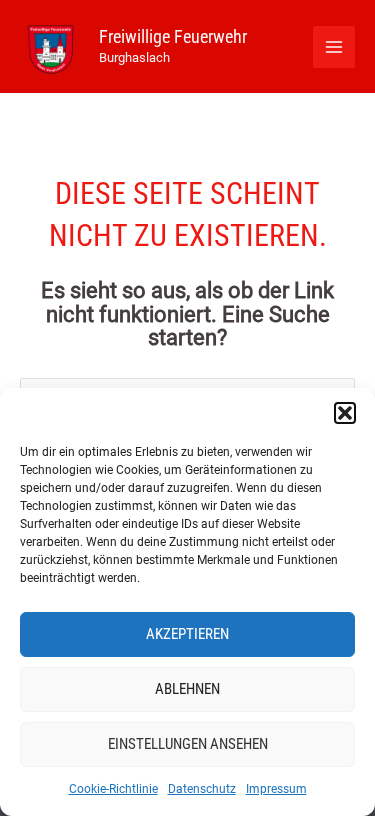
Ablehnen (187, 689)
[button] (345, 413)
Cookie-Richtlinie (113, 789)
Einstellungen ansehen (188, 744)
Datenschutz (202, 789)
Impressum (276, 789)
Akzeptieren (187, 634)
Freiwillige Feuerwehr (173, 36)
